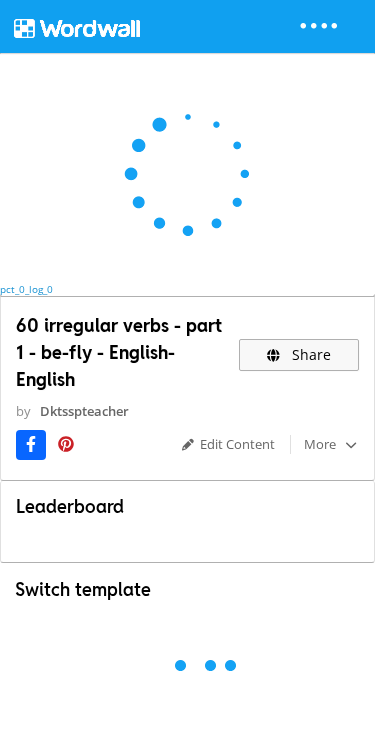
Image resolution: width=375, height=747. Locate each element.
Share (309, 354)
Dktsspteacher (84, 411)
